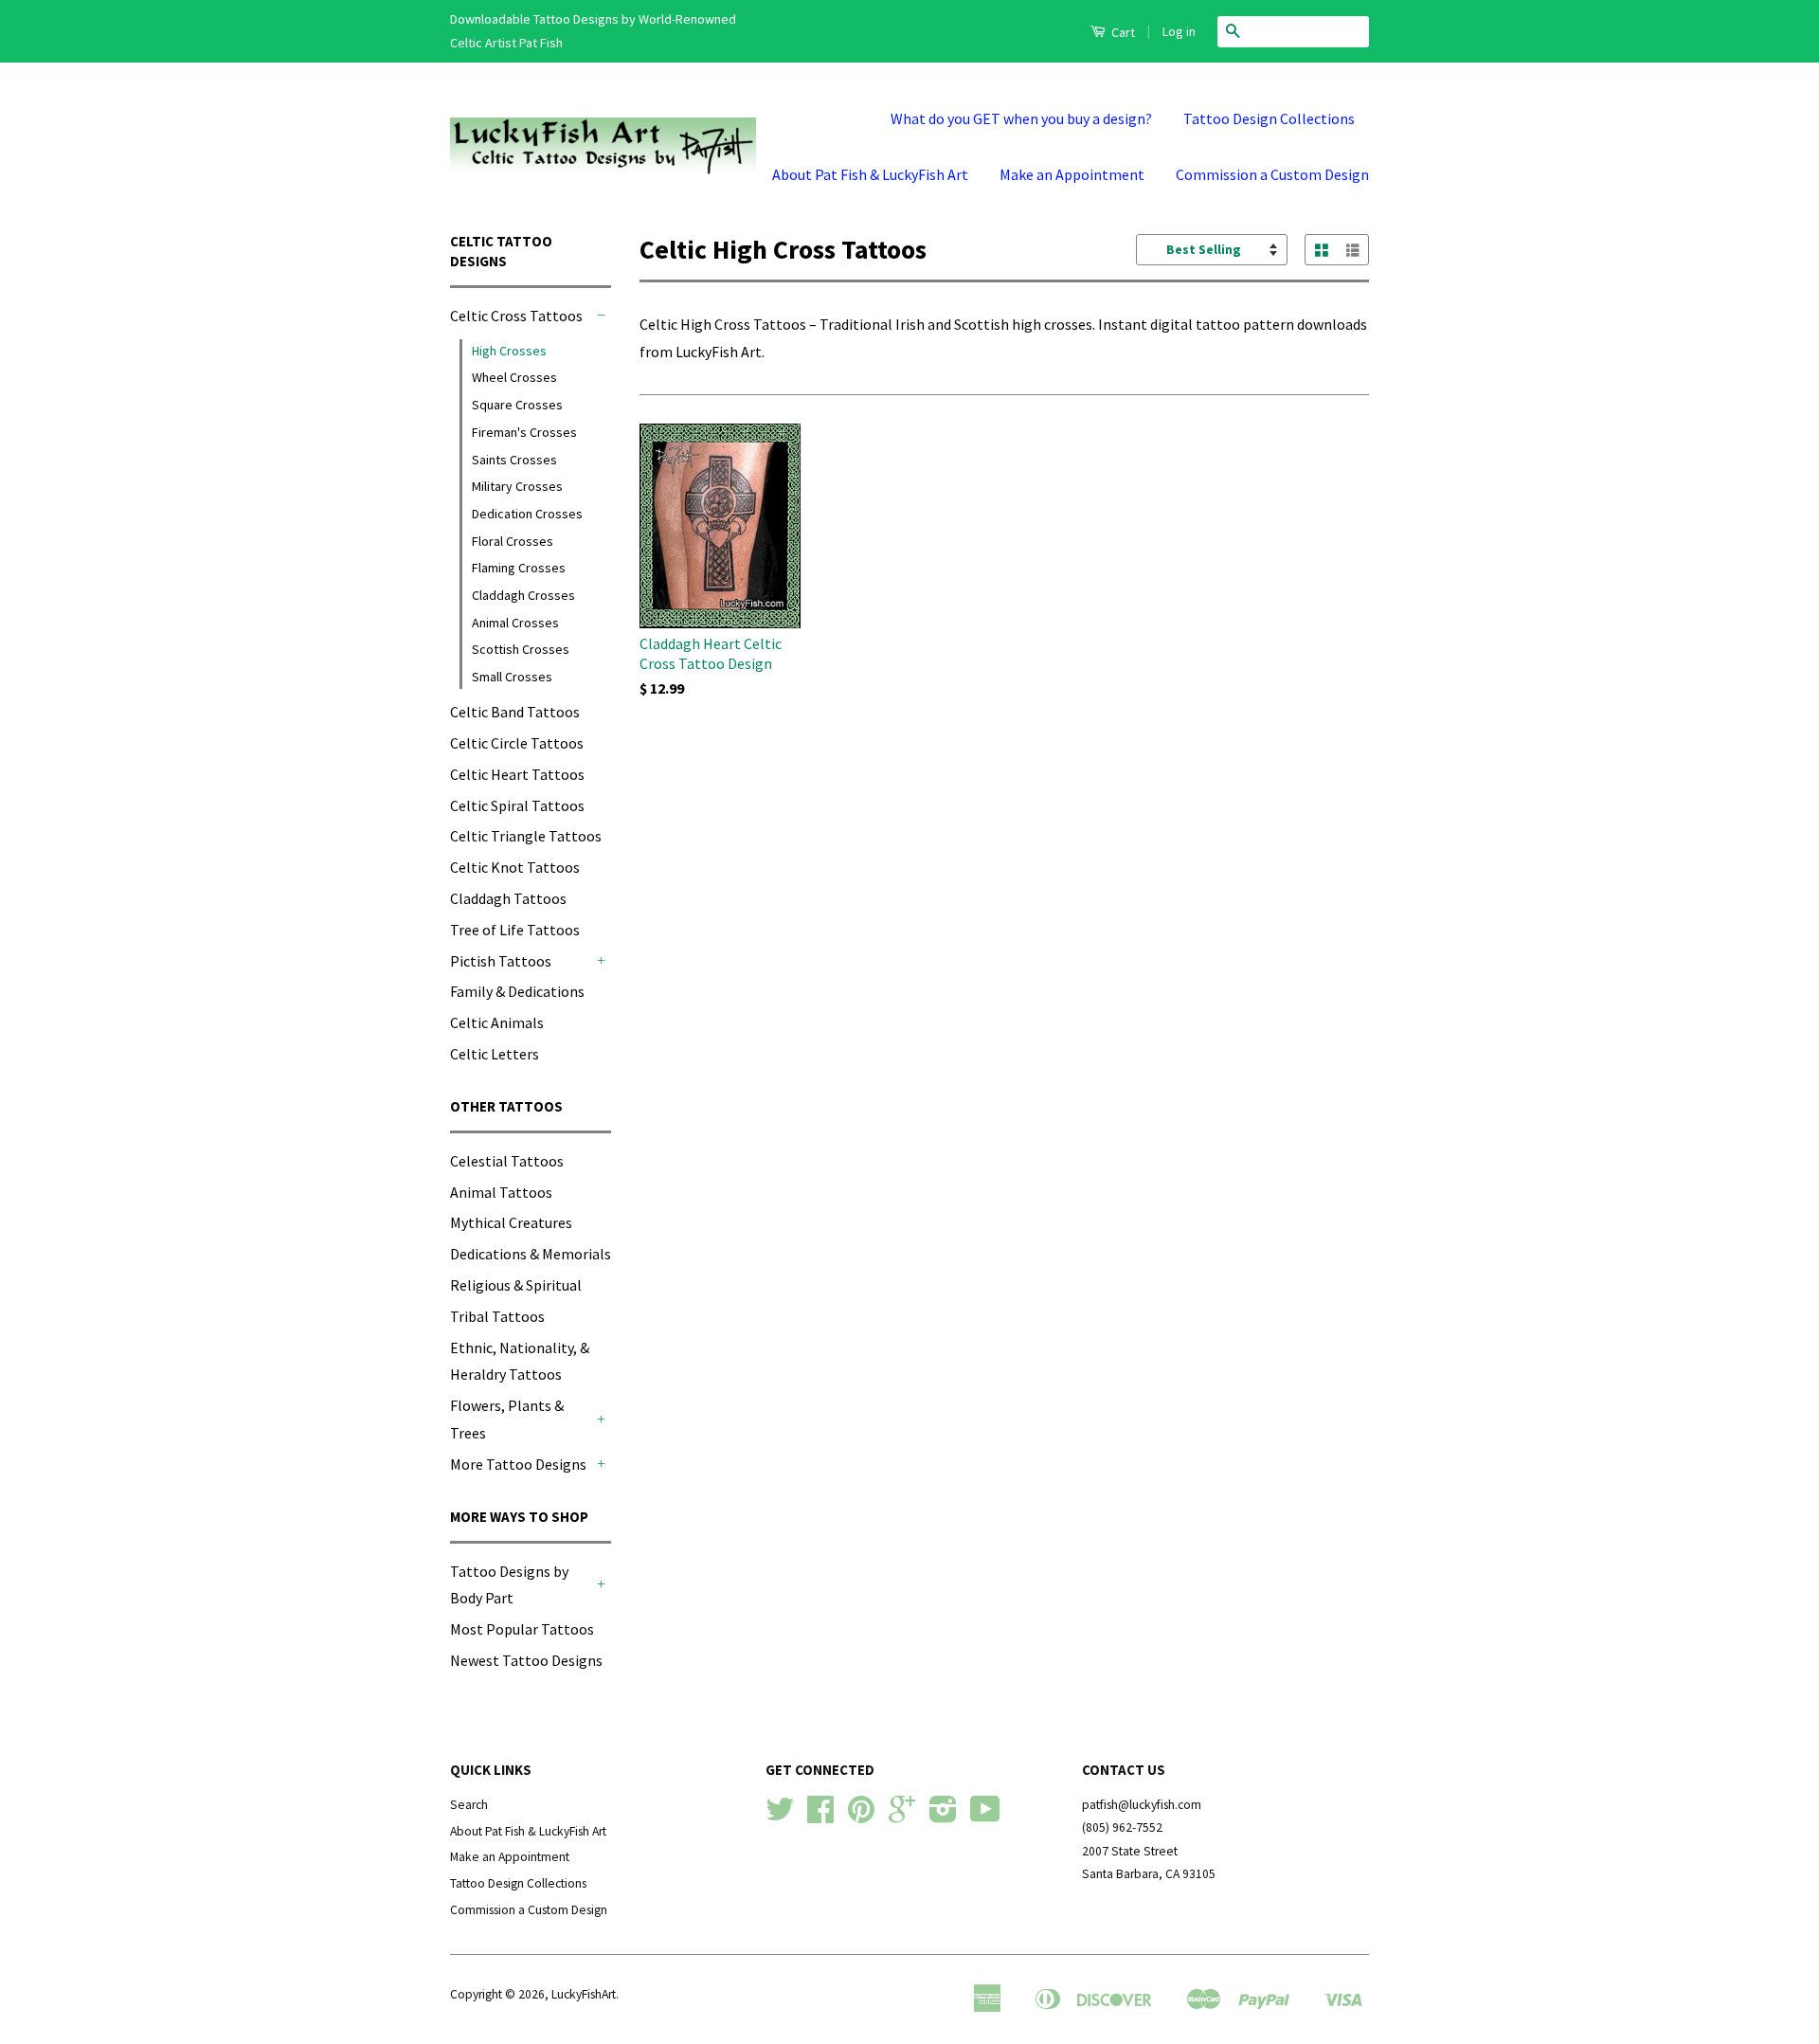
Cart (1122, 32)
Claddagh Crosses (523, 595)
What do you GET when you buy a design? (1021, 118)
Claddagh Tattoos (508, 898)
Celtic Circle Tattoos (517, 743)
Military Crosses (517, 486)
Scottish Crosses (521, 649)
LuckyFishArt (584, 1994)
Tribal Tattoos (497, 1316)
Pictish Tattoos (501, 961)
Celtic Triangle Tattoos (526, 836)
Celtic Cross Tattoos (516, 316)
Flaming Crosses (519, 568)
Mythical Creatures (511, 1222)
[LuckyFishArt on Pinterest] (861, 1816)
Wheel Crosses (514, 377)
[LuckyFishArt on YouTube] (985, 1816)
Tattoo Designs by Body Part (509, 1585)
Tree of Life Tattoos (515, 930)
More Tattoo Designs (518, 1464)
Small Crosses (512, 677)
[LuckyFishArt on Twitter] (780, 1816)
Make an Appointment (1072, 174)
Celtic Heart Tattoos (517, 774)
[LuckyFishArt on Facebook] (820, 1816)
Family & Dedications (517, 991)
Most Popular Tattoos (522, 1629)
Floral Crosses (513, 541)
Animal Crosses (515, 623)
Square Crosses (517, 405)
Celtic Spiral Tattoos (517, 805)
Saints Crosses (514, 460)
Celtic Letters (495, 1054)
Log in (1179, 31)
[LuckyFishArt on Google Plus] (902, 1816)
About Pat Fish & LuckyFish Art (870, 174)
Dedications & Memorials (531, 1254)
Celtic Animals (497, 1022)
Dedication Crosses (527, 514)
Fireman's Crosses (524, 432)
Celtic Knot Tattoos (515, 867)
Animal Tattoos (501, 1192)
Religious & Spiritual (516, 1285)
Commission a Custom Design (1272, 174)
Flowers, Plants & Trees (507, 1419)
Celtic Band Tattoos (515, 712)
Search (469, 1805)
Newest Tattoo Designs (526, 1660)
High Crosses (509, 351)
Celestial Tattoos (507, 1161)
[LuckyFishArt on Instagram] (943, 1816)
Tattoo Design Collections (1269, 118)
